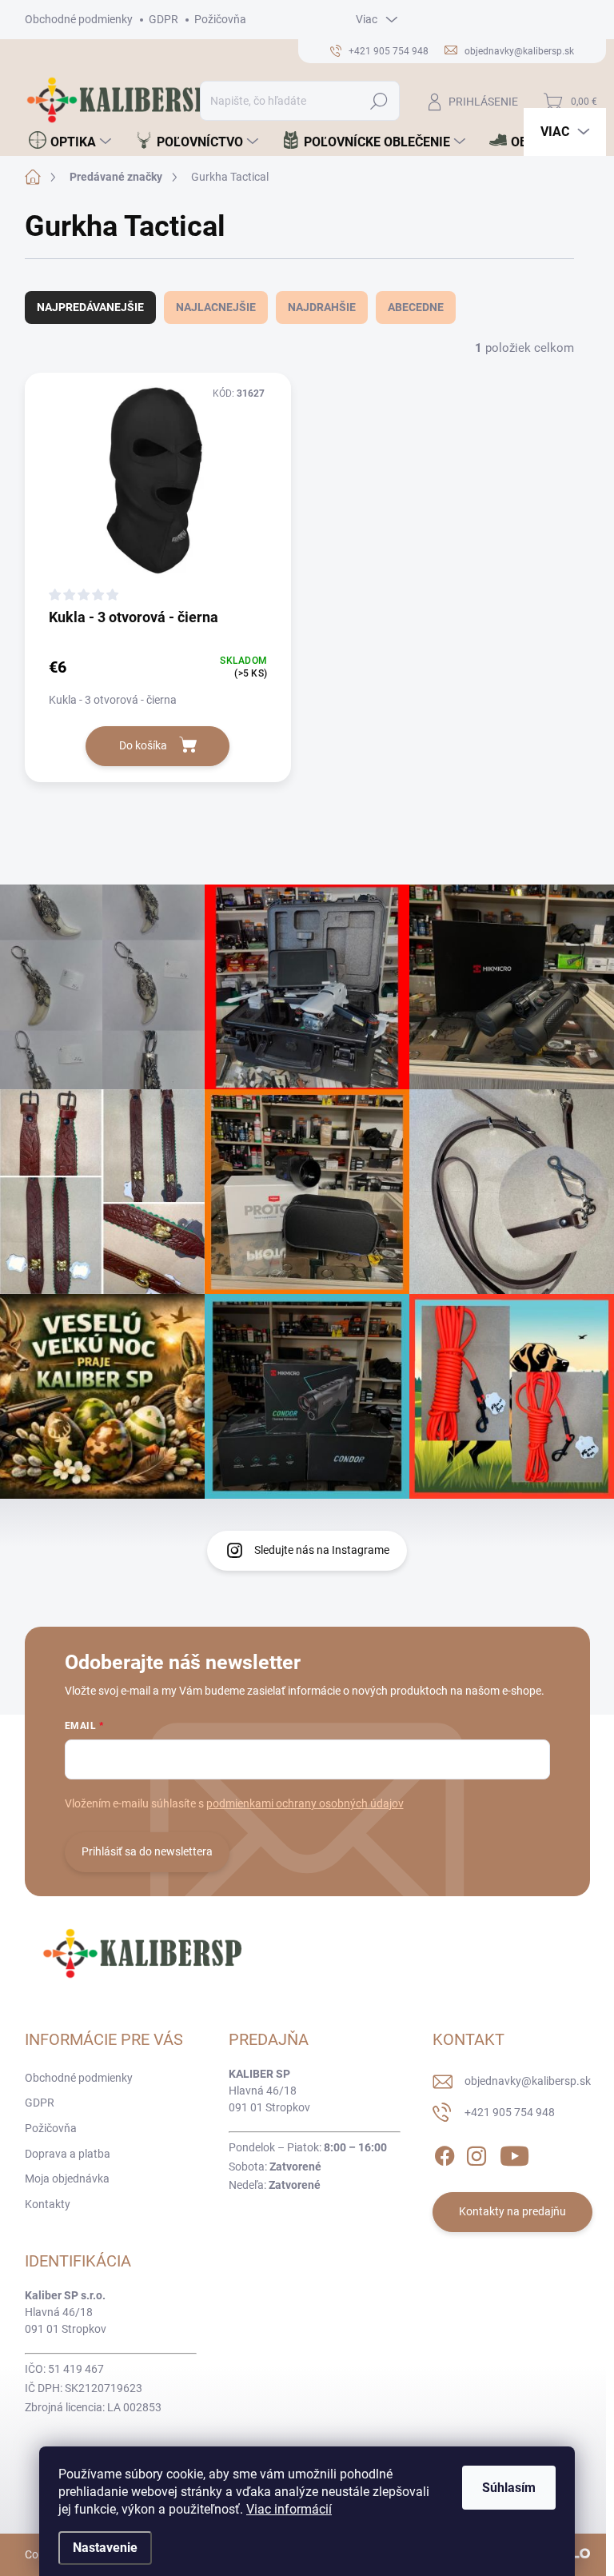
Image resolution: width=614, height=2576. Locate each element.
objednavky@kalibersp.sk (528, 2081)
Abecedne (416, 307)
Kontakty (48, 2204)
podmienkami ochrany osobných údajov (305, 1803)
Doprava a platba (68, 2154)
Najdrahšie (322, 307)
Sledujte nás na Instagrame (322, 1550)
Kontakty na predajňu (512, 2211)
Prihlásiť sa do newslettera (147, 1851)
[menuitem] (70, 142)
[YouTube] (514, 2153)
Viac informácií (289, 2509)
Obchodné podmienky (79, 19)
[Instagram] (476, 2153)
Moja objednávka (67, 2179)
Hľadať (379, 101)
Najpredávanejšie (90, 307)
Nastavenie (105, 2548)
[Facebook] (445, 2153)
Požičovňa (220, 19)
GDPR (163, 19)
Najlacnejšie (216, 307)
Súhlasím (509, 2488)
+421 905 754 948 (510, 2112)
